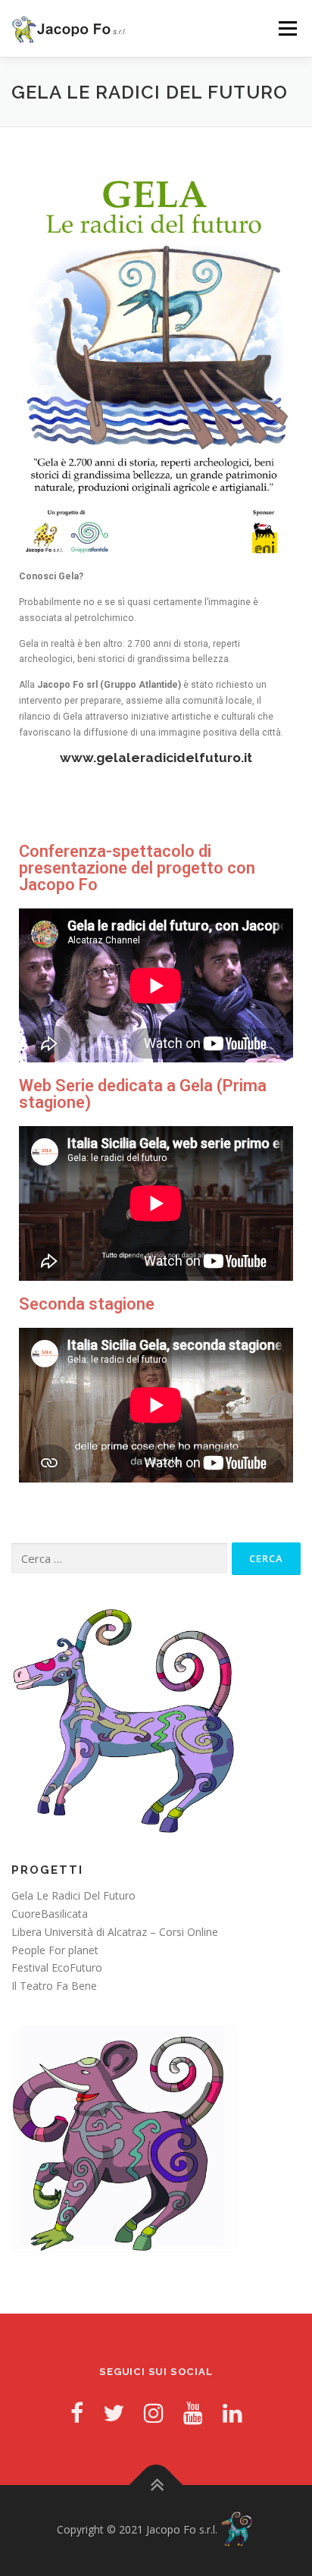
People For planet (55, 1950)
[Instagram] (154, 2413)
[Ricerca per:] (119, 1559)
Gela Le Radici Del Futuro (73, 1895)
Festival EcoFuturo (57, 1967)
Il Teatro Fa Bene (54, 1986)
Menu (287, 28)
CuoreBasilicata (50, 1914)
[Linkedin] (232, 2413)
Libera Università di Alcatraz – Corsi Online (115, 1932)
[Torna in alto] (156, 2485)
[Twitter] (114, 2413)
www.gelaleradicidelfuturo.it (156, 758)
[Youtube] (193, 2413)
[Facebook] (77, 2413)
